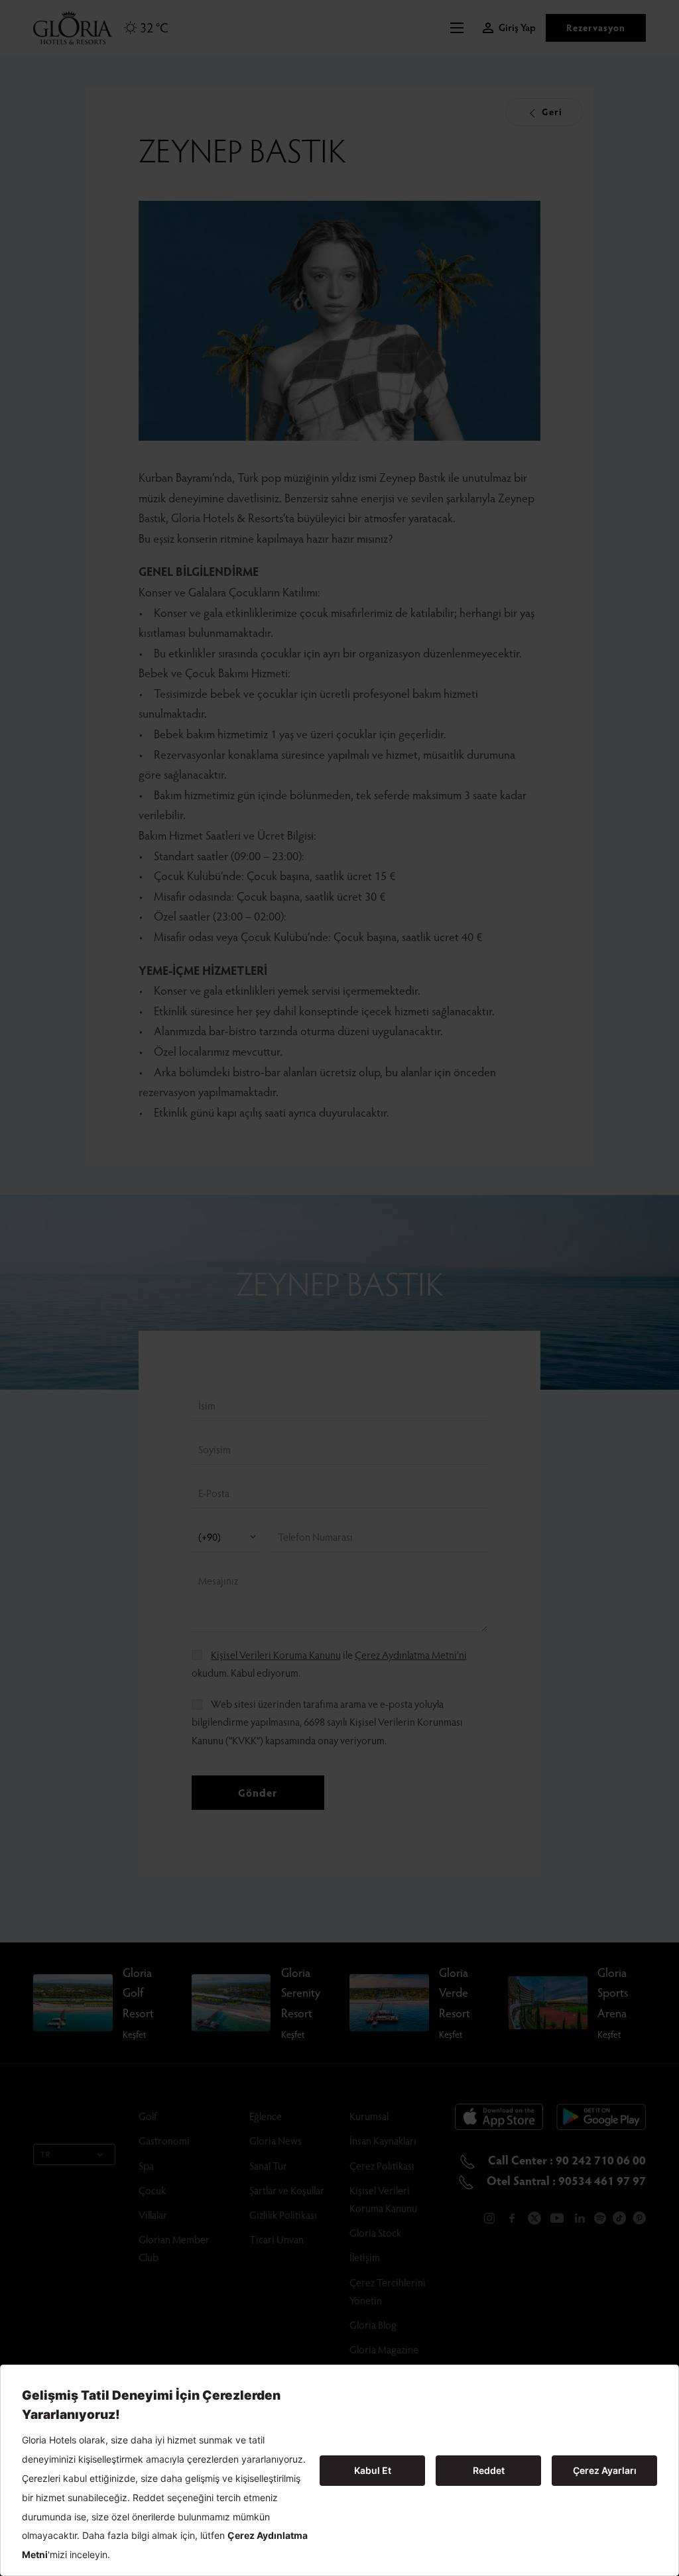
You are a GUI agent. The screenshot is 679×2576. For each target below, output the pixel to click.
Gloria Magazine (384, 2349)
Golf (148, 2116)
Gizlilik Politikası (283, 2214)
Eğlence (266, 2116)
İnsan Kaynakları (383, 2140)
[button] (460, 28)
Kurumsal (369, 2116)
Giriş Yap (517, 28)
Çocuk (152, 2190)
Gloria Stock (375, 2232)
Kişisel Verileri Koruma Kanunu (276, 1654)
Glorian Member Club (174, 2248)
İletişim (365, 2257)
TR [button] (45, 2154)
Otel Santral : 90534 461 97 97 (565, 2180)
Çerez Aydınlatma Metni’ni (411, 1654)
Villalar (153, 2214)
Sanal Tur (268, 2165)
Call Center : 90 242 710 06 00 (566, 2159)
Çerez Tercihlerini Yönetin (388, 2291)
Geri (551, 112)
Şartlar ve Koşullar (287, 2190)
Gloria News (276, 2140)
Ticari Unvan (277, 2239)
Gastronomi (164, 2140)
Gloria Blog (373, 2324)
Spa (146, 2165)
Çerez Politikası (382, 2165)
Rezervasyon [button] (596, 28)
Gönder (258, 1792)
